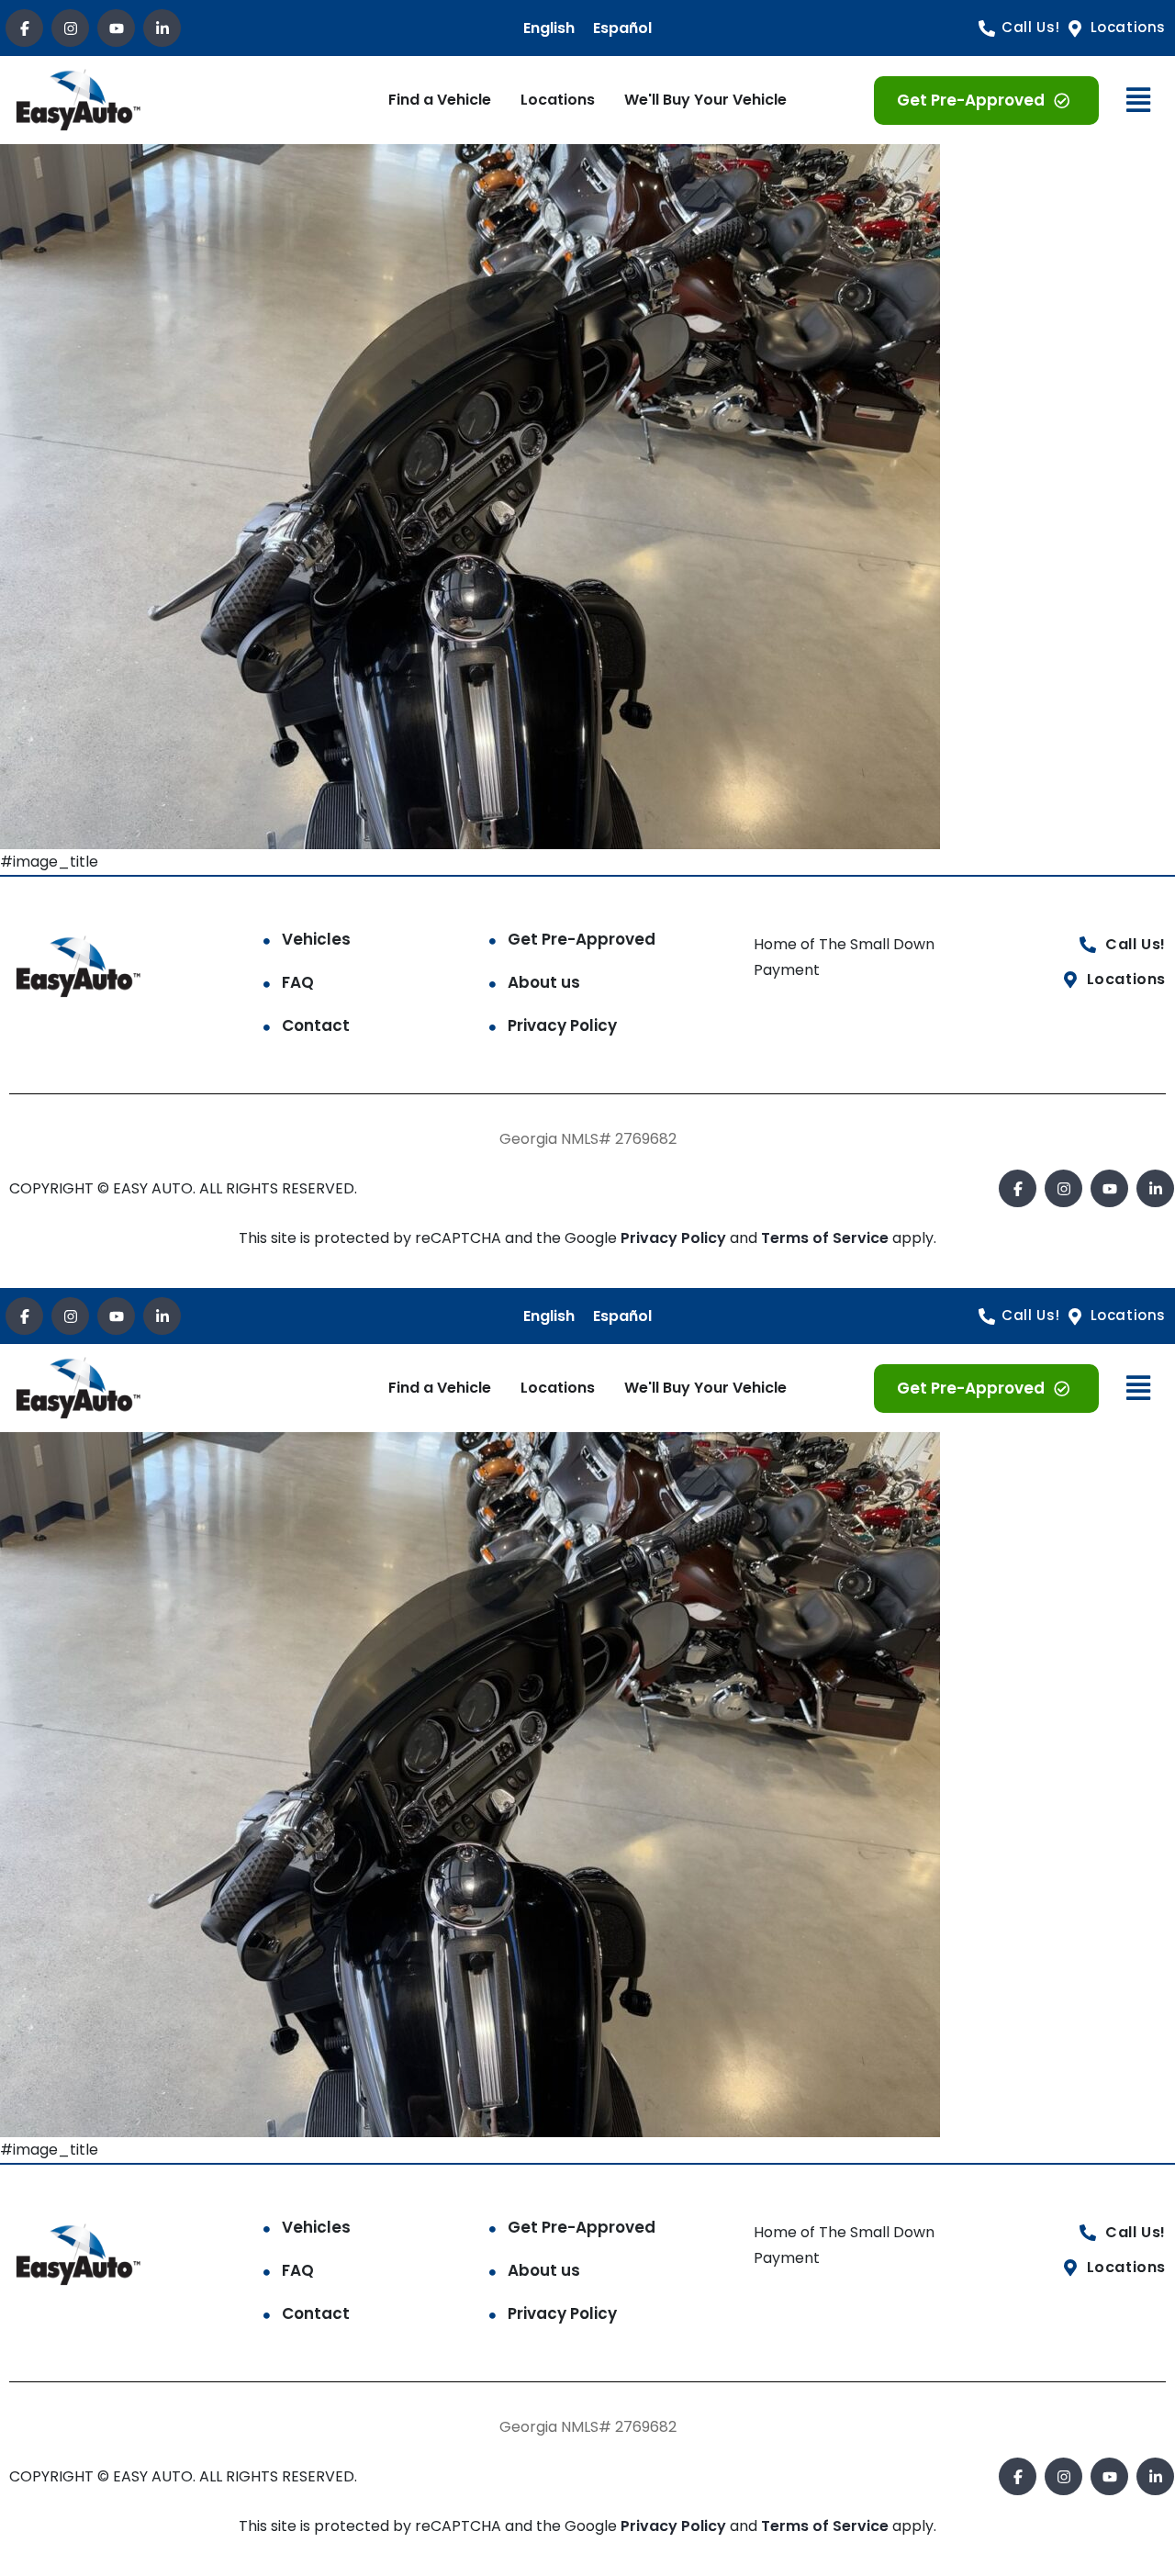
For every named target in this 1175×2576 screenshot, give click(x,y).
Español (622, 28)
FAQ (298, 982)
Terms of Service (827, 1238)
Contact (316, 1025)
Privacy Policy (562, 1025)
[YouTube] (116, 28)
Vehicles (316, 939)
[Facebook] (24, 28)
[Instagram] (70, 28)
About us (544, 982)
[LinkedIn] (162, 28)
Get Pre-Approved (582, 939)
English (549, 28)
